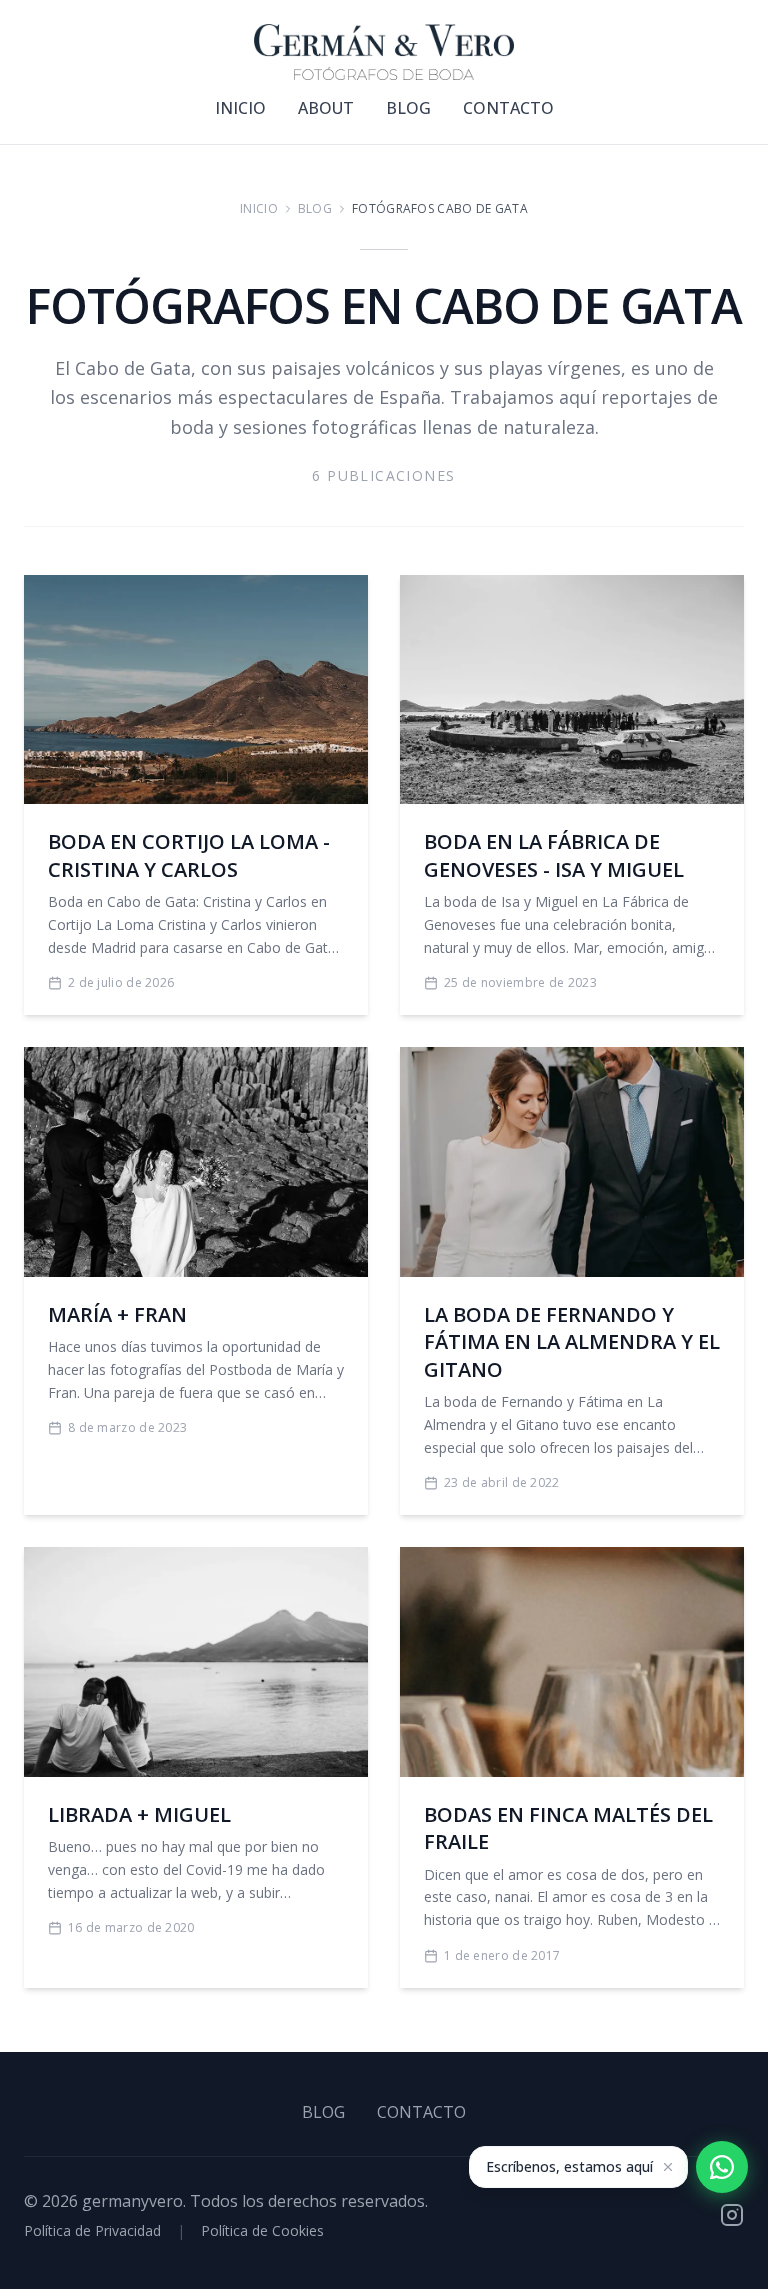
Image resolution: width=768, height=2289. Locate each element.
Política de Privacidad (92, 2230)
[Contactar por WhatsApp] (722, 2167)
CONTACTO (508, 108)
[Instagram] (732, 2215)
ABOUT (326, 108)
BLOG (408, 108)
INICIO (240, 108)
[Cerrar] (668, 2167)
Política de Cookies (262, 2230)
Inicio (259, 209)
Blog (315, 209)
